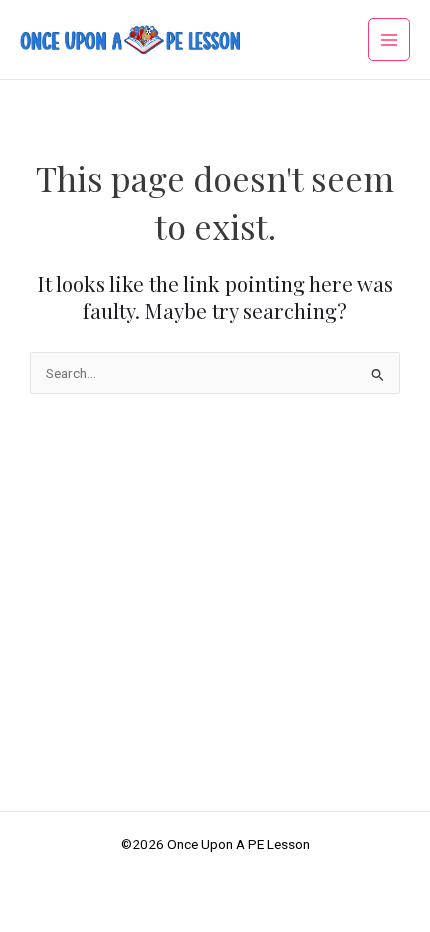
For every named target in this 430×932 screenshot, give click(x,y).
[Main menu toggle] (389, 39)
